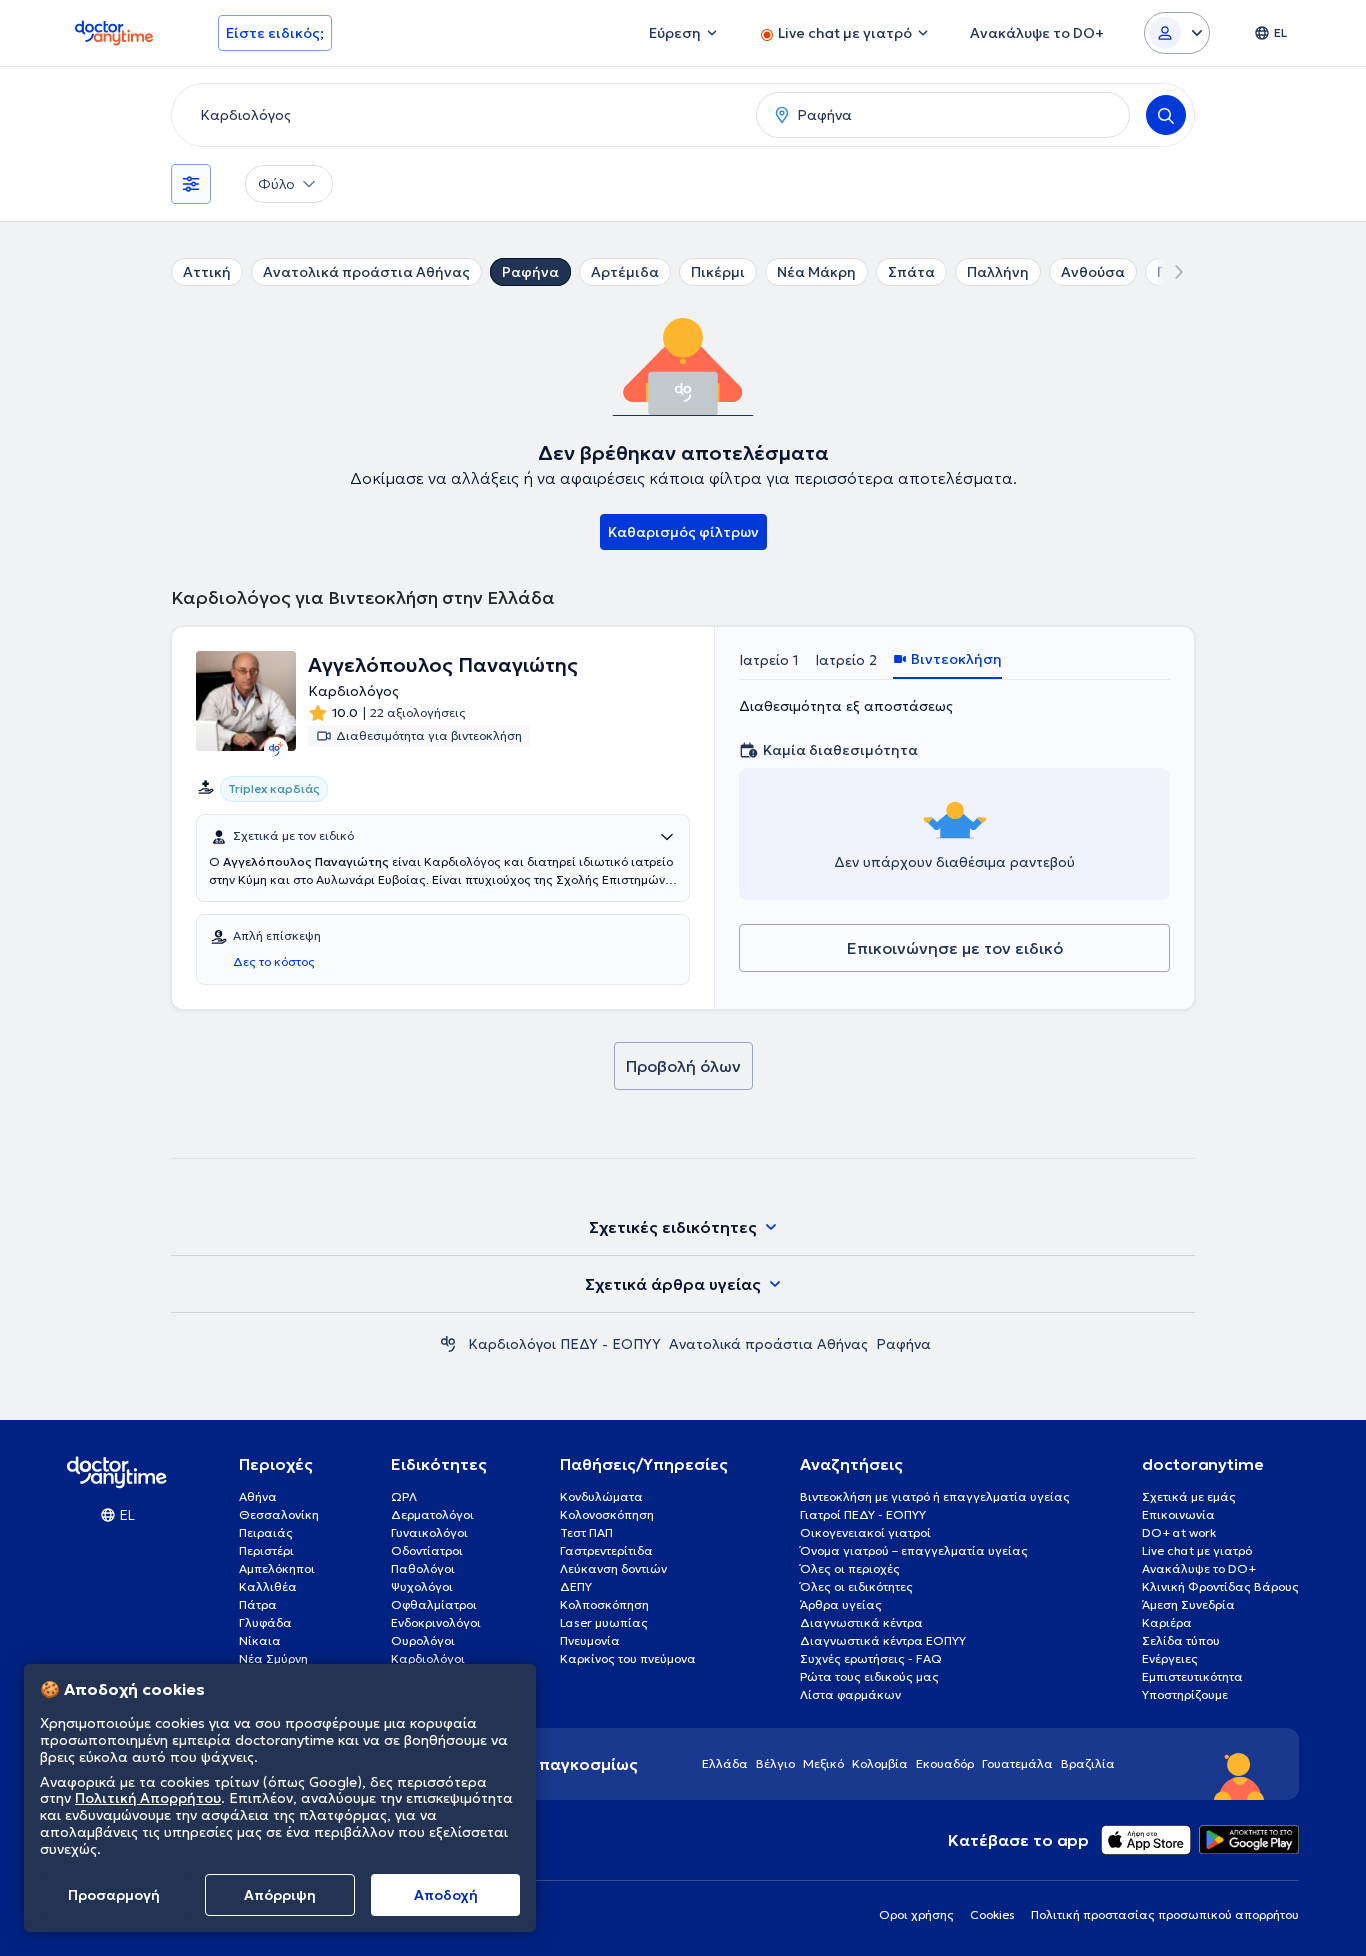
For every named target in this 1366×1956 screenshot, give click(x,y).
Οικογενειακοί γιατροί (865, 1532)
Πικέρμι (718, 272)
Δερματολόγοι (432, 1514)
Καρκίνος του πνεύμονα (628, 1658)
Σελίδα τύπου (1181, 1640)
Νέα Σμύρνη (273, 1658)
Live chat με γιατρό (1197, 1550)
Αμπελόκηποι (277, 1568)
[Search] (1166, 115)
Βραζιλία (1088, 1763)
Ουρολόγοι (423, 1640)
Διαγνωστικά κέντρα (861, 1622)
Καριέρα (1167, 1622)
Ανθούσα (1093, 272)
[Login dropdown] (1177, 33)
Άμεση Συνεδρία (1188, 1604)
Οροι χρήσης (916, 1914)
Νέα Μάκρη (816, 272)
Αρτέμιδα (625, 272)
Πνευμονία (590, 1640)
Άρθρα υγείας (841, 1604)
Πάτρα (258, 1604)
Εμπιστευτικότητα (1192, 1676)
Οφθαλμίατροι (434, 1604)
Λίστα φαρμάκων (850, 1694)
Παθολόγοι (423, 1568)
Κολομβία (880, 1763)
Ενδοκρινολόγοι (436, 1622)
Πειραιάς (266, 1532)
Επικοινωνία (1178, 1514)
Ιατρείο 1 (769, 660)
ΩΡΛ (404, 1496)
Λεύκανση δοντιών (613, 1568)
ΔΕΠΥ (576, 1586)
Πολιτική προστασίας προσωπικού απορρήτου (1165, 1914)
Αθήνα (258, 1496)
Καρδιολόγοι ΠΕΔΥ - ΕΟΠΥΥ (564, 1344)
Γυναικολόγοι (429, 1532)
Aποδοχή (446, 1895)
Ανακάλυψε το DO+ (1199, 1568)
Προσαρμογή (114, 1895)
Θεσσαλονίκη (279, 1514)
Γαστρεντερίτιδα (606, 1550)
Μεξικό (823, 1763)
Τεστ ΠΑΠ (586, 1532)
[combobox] (460, 115)
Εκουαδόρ (945, 1763)
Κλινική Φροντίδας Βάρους (1220, 1586)
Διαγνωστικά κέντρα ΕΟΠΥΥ (883, 1640)
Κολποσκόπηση (604, 1604)
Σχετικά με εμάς (1189, 1496)
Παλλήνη (998, 272)
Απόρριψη (280, 1895)
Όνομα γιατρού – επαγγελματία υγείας (914, 1550)
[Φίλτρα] (191, 184)
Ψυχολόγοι (422, 1586)
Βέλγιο (775, 1763)
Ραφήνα (530, 272)
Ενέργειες (1170, 1658)
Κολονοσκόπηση (607, 1514)
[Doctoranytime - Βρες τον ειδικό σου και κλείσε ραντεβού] (448, 1344)
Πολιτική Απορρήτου (148, 1799)
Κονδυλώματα (601, 1496)
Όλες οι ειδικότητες (856, 1586)
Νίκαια (260, 1640)
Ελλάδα (725, 1763)
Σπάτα (911, 272)
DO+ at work (1179, 1532)
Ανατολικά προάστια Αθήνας (366, 272)
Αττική (207, 272)
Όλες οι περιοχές (850, 1568)
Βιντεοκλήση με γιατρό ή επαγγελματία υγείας (935, 1496)
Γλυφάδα (265, 1622)
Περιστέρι (266, 1550)
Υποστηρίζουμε (1185, 1694)
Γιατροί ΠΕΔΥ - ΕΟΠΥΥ (863, 1514)
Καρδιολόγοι (428, 1658)
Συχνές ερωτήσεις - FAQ (871, 1658)
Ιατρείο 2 (846, 660)
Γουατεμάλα (1017, 1763)
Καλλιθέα (268, 1586)
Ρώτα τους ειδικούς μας (869, 1676)
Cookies (992, 1914)
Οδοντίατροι (427, 1550)
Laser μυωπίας (604, 1622)
